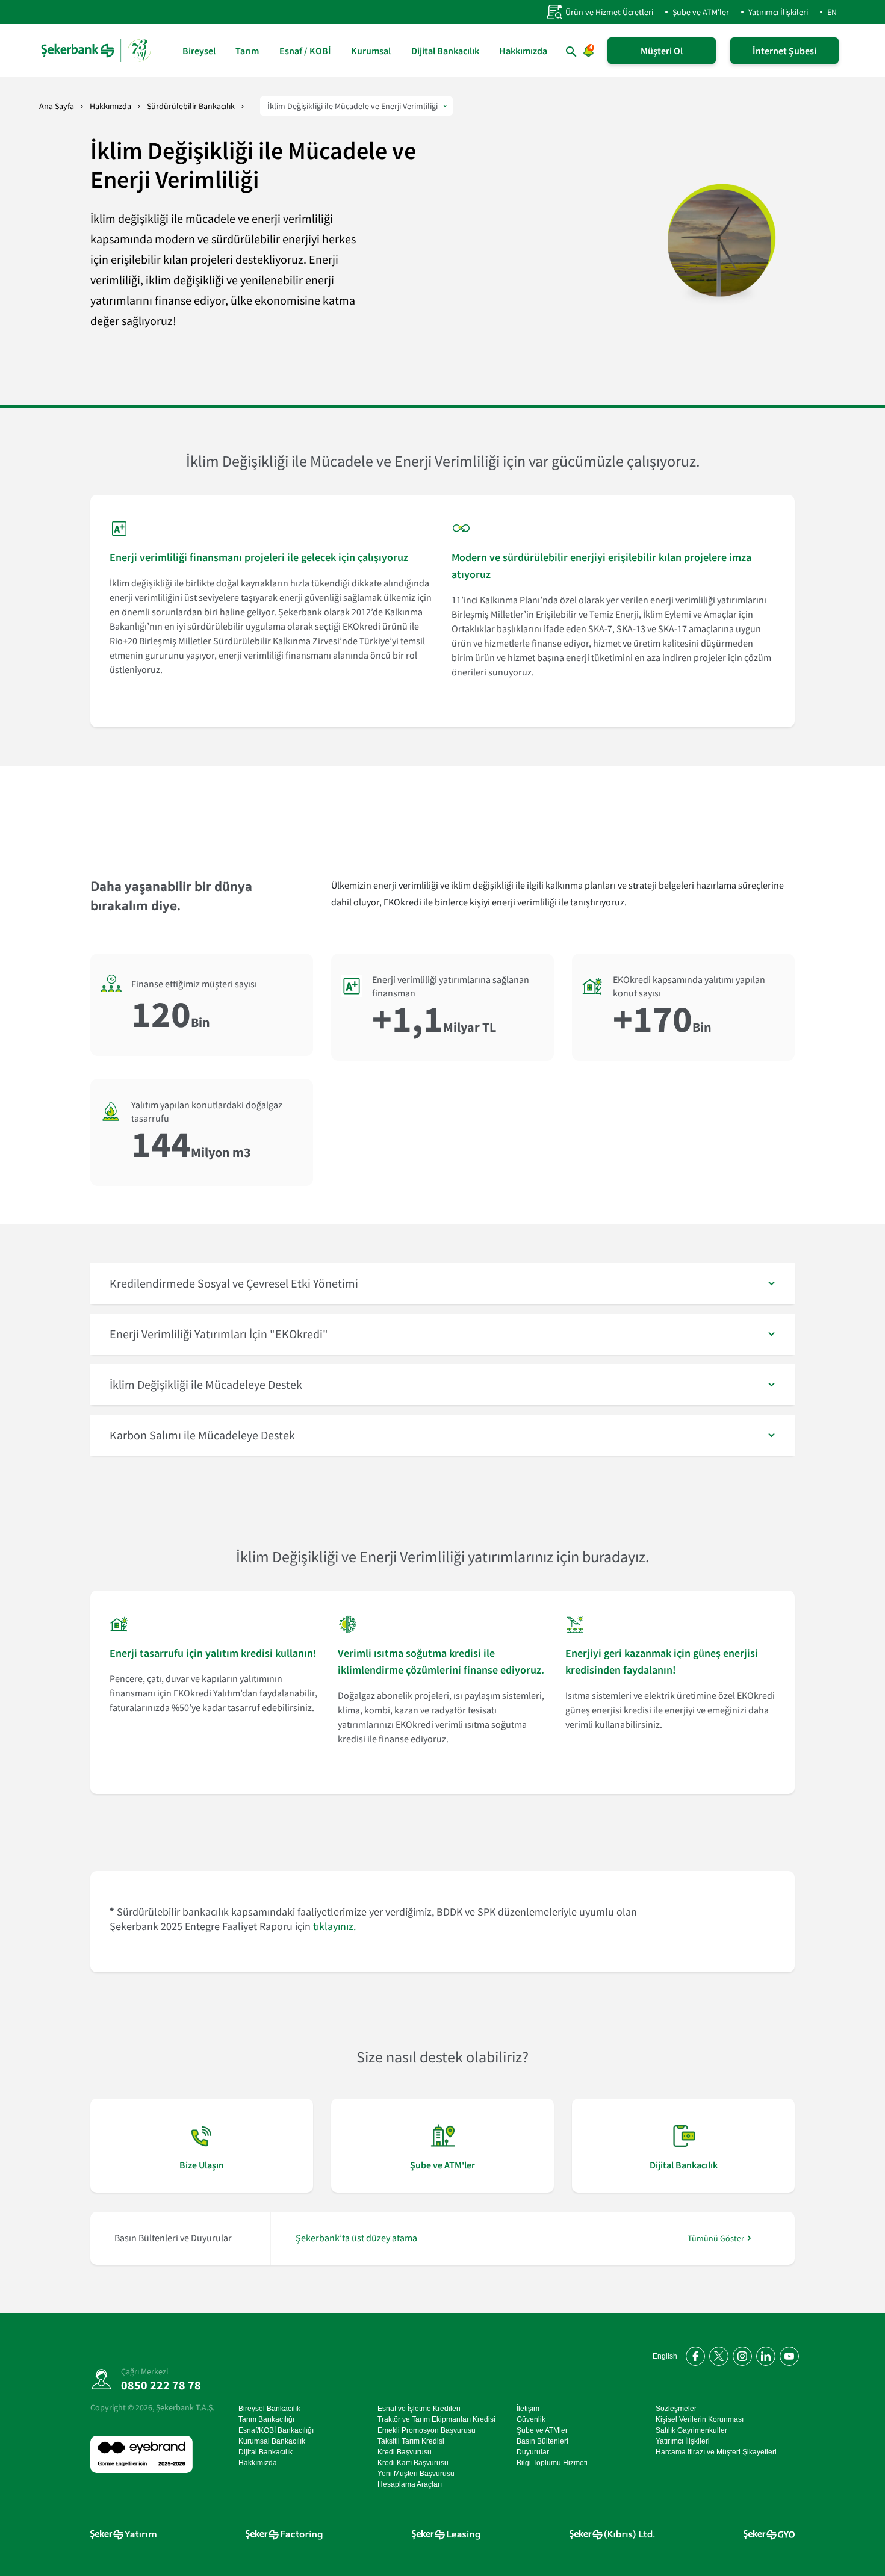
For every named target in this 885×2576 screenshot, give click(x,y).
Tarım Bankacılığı (266, 2419)
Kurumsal (371, 51)
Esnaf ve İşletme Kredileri (419, 2409)
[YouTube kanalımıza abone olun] (787, 2354)
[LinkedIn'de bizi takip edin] (764, 2354)
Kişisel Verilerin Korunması (700, 2419)
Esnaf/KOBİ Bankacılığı (276, 2430)
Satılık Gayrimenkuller (691, 2430)
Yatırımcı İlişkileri (778, 12)
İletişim (528, 2409)
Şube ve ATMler (542, 2430)
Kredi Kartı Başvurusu (413, 2463)
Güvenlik (531, 2419)
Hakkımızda (523, 51)
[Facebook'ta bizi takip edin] (693, 2354)
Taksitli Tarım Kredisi (411, 2441)
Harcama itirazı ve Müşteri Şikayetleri (716, 2452)
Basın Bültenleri (542, 2441)
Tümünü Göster (716, 2238)
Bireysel (199, 51)
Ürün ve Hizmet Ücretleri (609, 12)
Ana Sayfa (57, 106)
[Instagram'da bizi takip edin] (740, 2354)
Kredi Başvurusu (405, 2452)
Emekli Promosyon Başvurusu (427, 2430)
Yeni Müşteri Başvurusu (416, 2474)
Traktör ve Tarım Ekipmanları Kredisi (436, 2419)
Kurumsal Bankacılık (272, 2441)
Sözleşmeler (676, 2409)
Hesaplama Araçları (410, 2484)
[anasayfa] (96, 51)
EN (832, 12)
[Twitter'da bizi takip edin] (717, 2354)
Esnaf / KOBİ (305, 51)
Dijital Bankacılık (445, 51)
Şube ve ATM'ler (701, 12)
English (665, 2356)
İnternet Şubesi (784, 51)
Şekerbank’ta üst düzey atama (356, 2238)
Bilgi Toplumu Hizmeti (552, 2463)
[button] (442, 1283)
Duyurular (533, 2452)
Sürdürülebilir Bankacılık (191, 106)
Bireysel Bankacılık (269, 2409)
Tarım (247, 51)
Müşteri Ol (662, 51)
